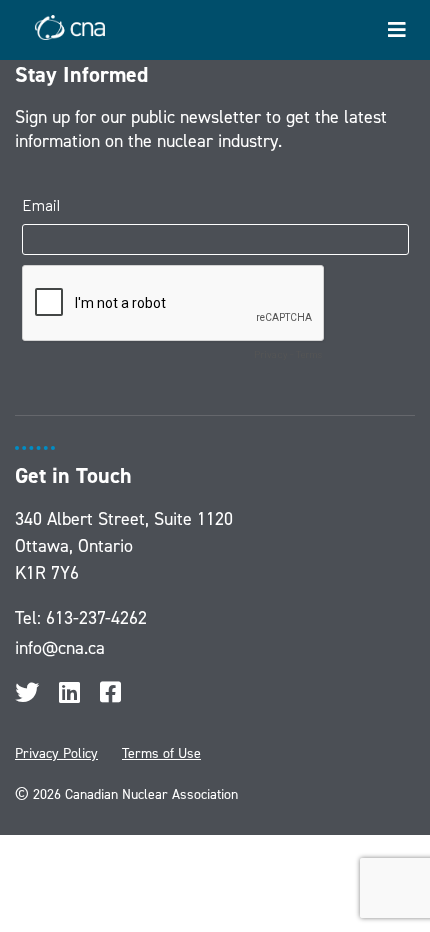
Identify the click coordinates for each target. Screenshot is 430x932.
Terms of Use (161, 753)
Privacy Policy (56, 753)
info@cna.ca (60, 648)
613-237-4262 (96, 618)
